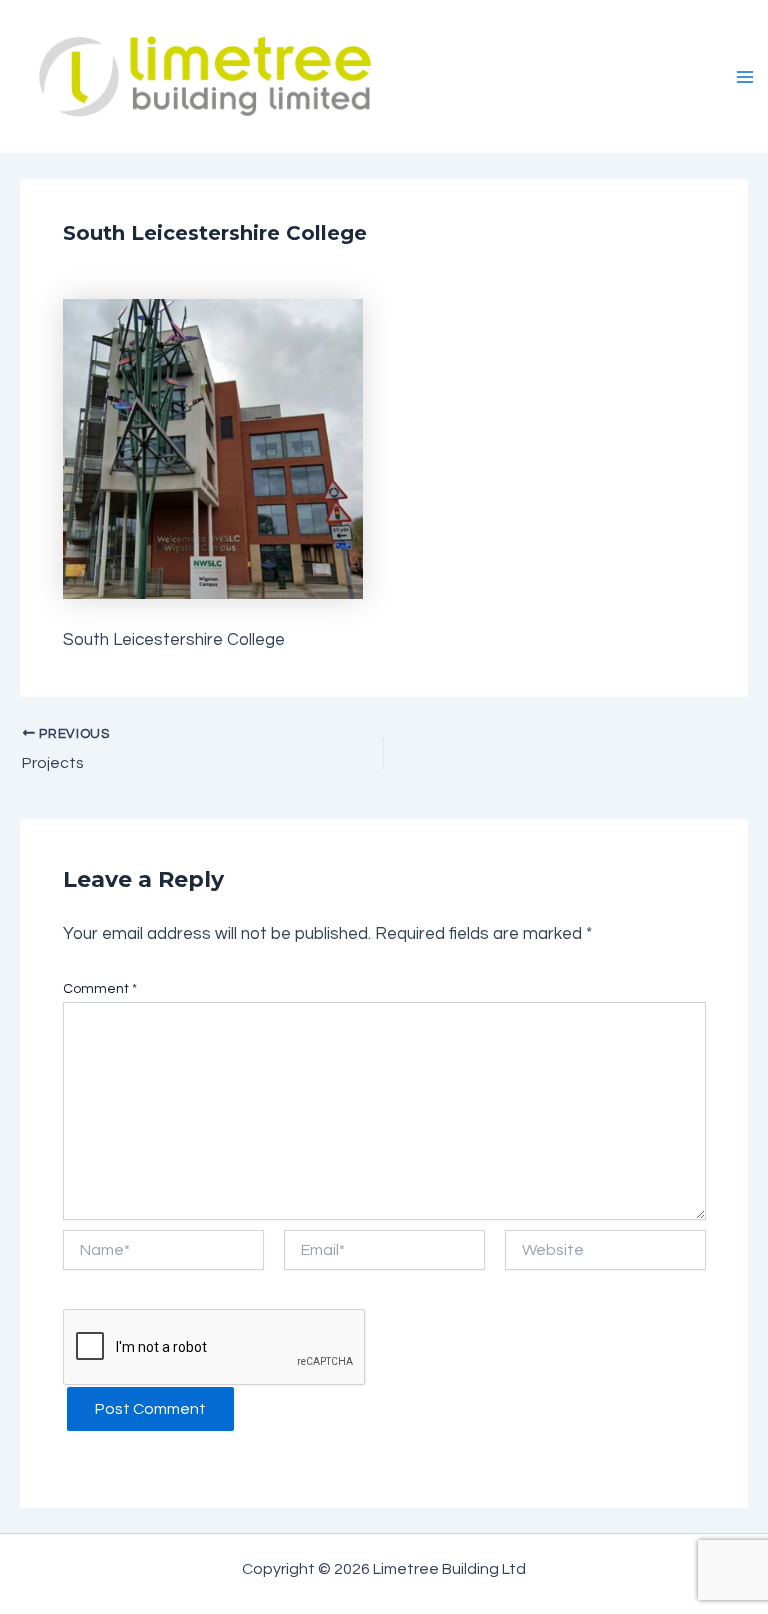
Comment (100, 989)
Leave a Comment (134, 269)
